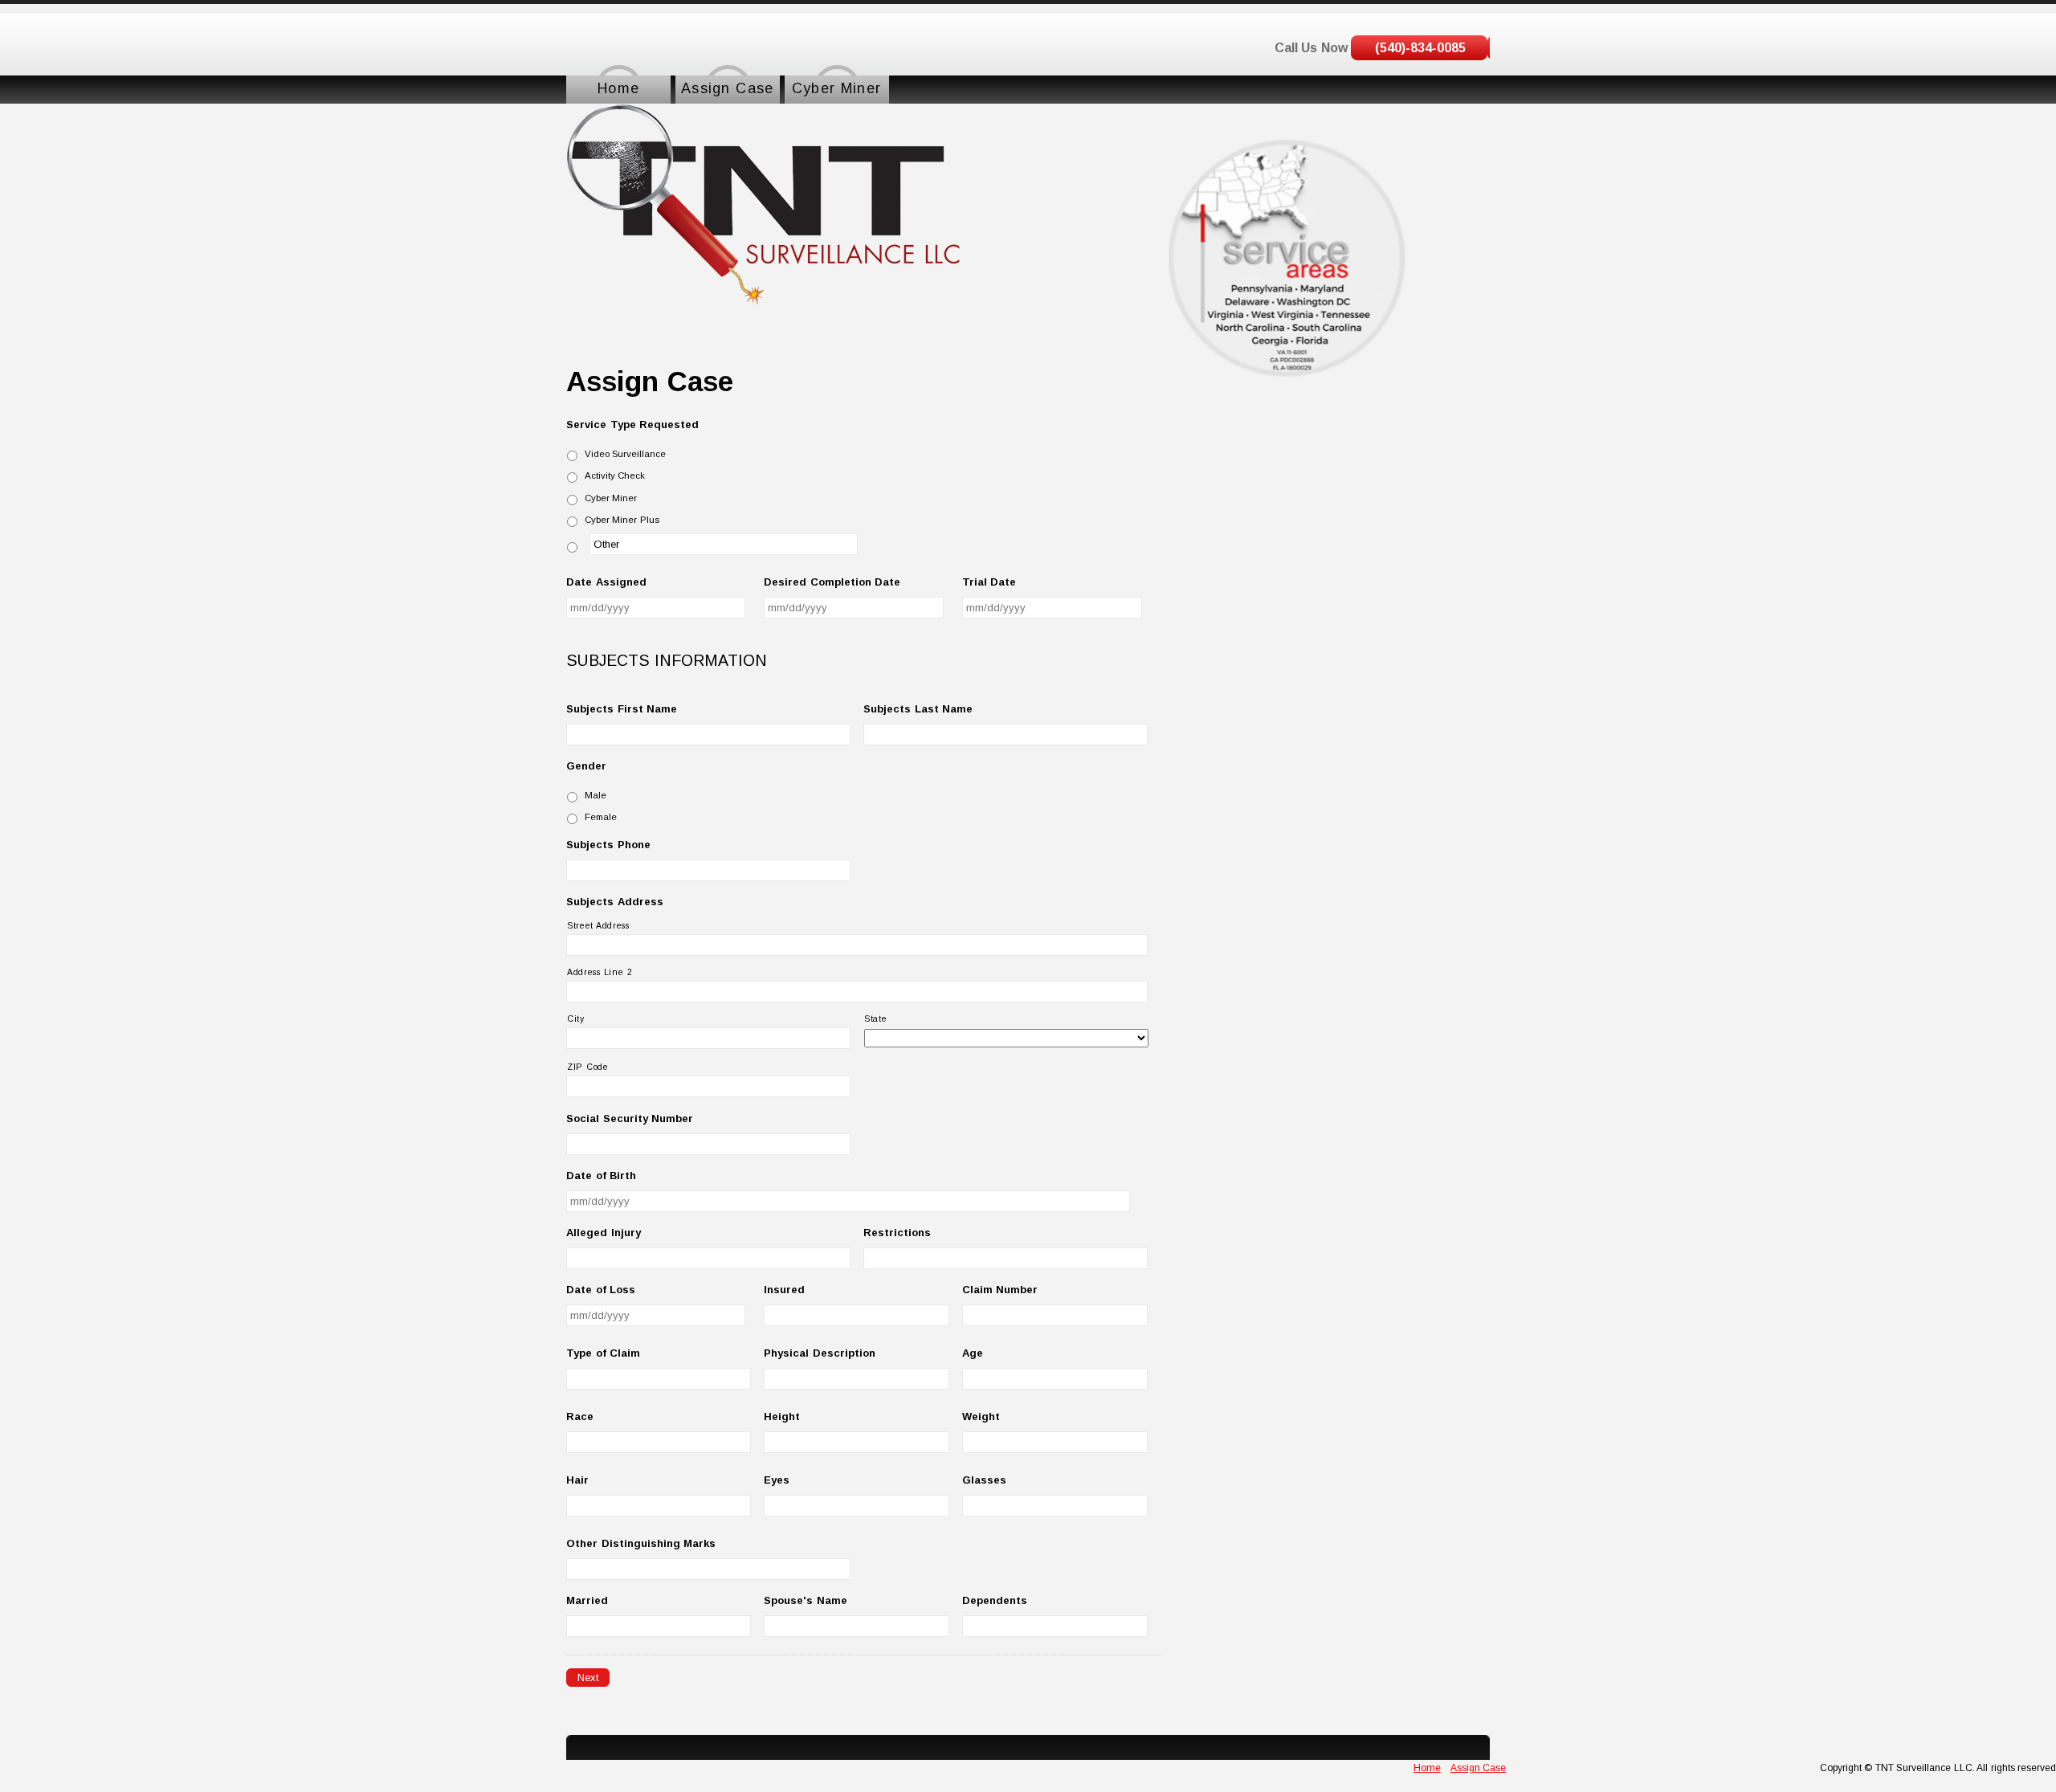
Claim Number (1000, 1290)
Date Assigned (606, 582)
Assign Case (1479, 1768)
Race (580, 1416)
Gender (586, 766)
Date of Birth (601, 1176)
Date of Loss (601, 1290)
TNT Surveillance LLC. (1923, 1768)
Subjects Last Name (918, 709)
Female (601, 817)
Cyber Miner (611, 498)
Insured (784, 1290)
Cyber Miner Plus (622, 520)
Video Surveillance (626, 454)
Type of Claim (603, 1353)
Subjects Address (615, 902)
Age (973, 1353)
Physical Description (820, 1353)
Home (1427, 1768)
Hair (577, 1480)
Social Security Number (630, 1118)
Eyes (777, 1480)
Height (782, 1416)
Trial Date (989, 582)
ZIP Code (588, 1067)
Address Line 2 (600, 972)
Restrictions (897, 1233)
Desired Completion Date (832, 582)
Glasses (984, 1480)
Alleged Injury (604, 1233)
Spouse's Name (806, 1600)
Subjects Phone (608, 845)
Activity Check (615, 476)
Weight (981, 1416)
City (576, 1018)
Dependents (995, 1600)
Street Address (598, 925)
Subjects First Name (622, 709)
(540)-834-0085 (1420, 48)
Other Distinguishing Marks (641, 1543)
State (875, 1018)
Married (587, 1600)
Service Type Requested (632, 425)
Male (596, 795)
